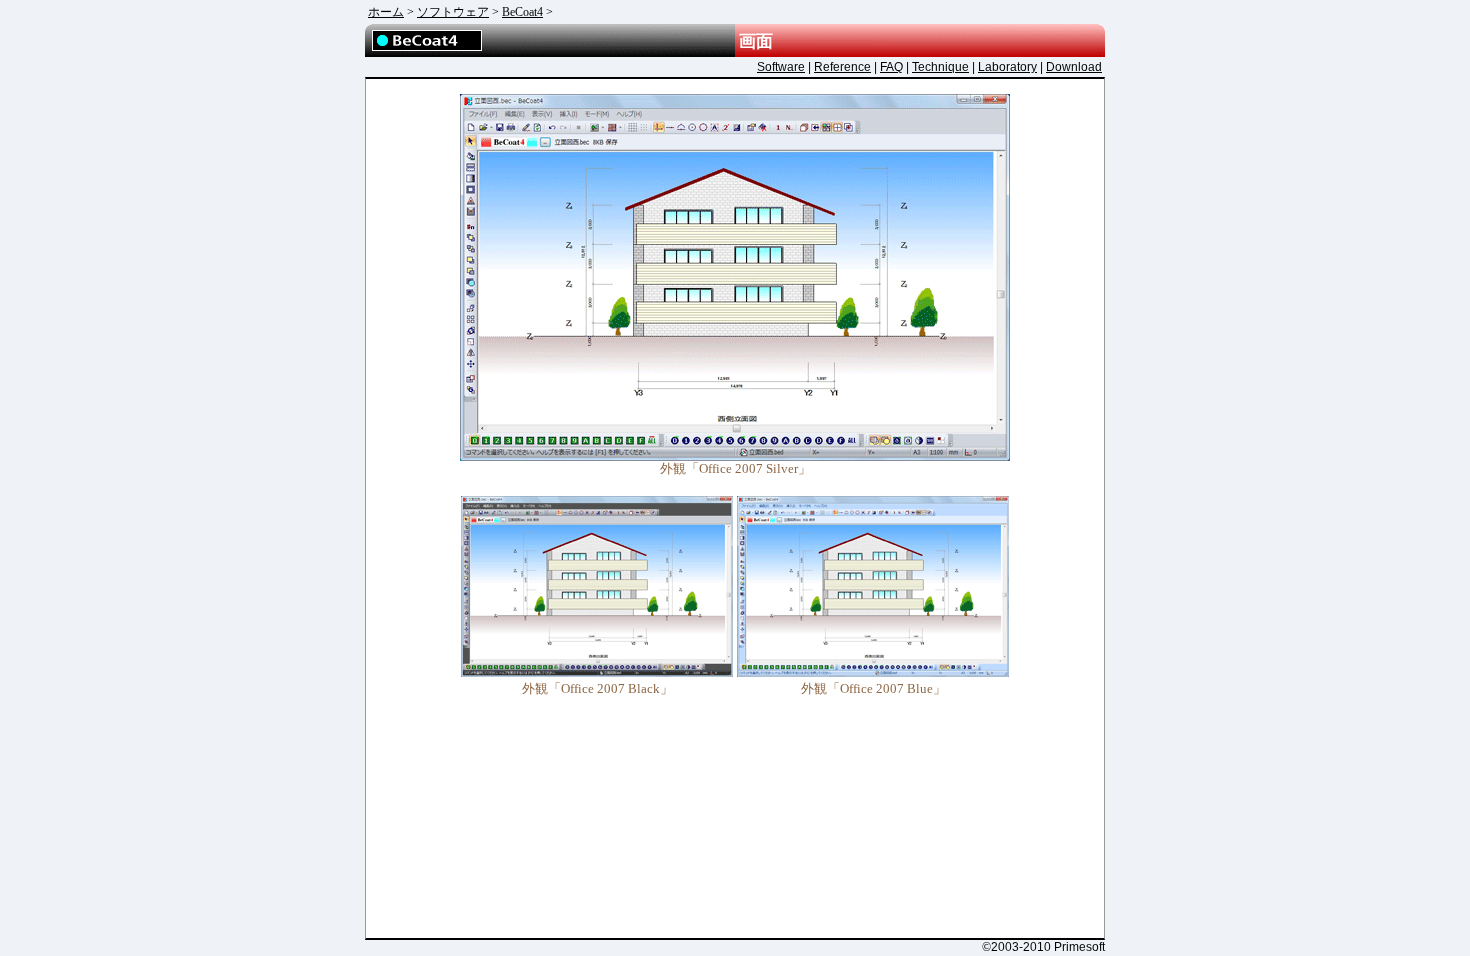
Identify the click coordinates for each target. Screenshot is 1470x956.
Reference (842, 67)
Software (781, 67)
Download (1074, 67)
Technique (940, 67)
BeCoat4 (522, 12)
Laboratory (1007, 67)
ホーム (386, 12)
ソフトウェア (453, 12)
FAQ (891, 67)
